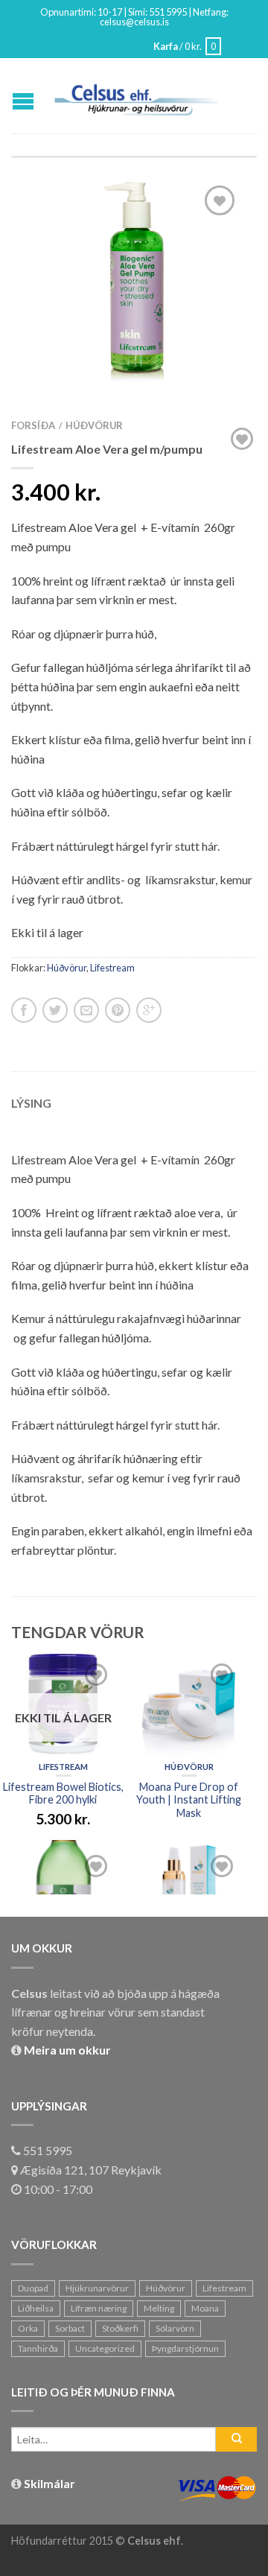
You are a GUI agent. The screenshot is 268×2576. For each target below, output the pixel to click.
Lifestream (112, 968)
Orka (28, 2328)
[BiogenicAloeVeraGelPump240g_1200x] (134, 279)
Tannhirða (38, 2348)
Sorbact (70, 2328)
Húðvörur (94, 425)
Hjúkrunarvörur (97, 2288)
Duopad (33, 2288)
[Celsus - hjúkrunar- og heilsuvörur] (136, 96)
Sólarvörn (175, 2328)
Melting (159, 2308)
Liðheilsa (36, 2308)
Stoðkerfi (120, 2328)
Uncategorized (105, 2348)
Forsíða (33, 425)
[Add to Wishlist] (220, 200)
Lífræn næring (99, 2308)
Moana (205, 2308)
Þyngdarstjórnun (185, 2348)
